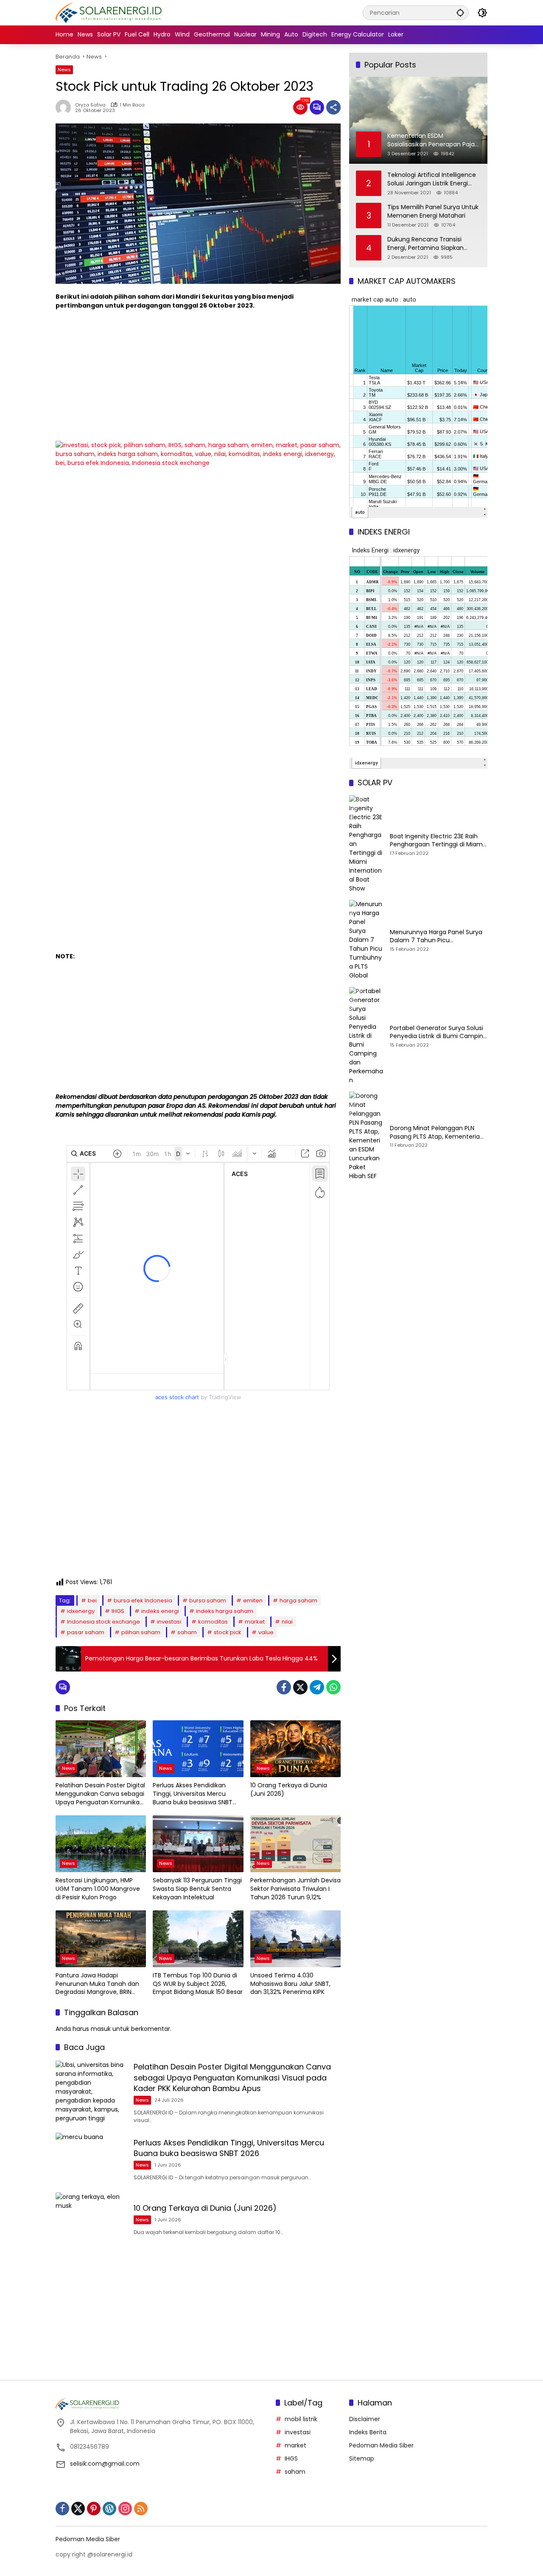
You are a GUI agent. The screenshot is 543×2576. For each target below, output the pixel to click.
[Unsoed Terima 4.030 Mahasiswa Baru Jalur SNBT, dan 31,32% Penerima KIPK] (295, 1939)
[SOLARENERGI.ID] (110, 12)
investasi (169, 1622)
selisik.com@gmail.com (105, 2464)
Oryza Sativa (90, 105)
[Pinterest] (94, 2509)
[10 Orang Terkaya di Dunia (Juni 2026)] (295, 1749)
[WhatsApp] (333, 1687)
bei (92, 1600)
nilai (287, 1622)
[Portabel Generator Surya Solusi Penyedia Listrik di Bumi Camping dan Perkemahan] (366, 1036)
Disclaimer (365, 2419)
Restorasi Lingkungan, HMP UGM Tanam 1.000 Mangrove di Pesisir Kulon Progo (98, 1889)
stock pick (228, 1632)
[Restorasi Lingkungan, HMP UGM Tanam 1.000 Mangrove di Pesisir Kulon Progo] (101, 1844)
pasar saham (86, 1632)
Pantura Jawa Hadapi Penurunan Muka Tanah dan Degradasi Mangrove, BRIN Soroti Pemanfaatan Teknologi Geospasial (101, 1984)
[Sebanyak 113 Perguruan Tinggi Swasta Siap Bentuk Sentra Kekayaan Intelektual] (198, 1844)
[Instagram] (125, 2509)
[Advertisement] (198, 378)
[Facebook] (284, 1687)
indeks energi (160, 1611)
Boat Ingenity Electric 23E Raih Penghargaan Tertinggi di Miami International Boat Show (437, 841)
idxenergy (81, 1611)
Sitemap (362, 2458)
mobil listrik (301, 2419)
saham (187, 1632)
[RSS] (141, 2509)
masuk (101, 2029)
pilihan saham (141, 1632)
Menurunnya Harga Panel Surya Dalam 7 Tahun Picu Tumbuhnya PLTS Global (436, 937)
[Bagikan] (333, 107)
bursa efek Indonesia (143, 1600)
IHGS (118, 1611)
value (266, 1632)
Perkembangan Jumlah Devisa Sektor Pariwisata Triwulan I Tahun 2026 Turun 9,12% (295, 1889)
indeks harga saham (225, 1611)
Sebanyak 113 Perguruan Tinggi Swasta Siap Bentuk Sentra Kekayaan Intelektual (197, 1889)
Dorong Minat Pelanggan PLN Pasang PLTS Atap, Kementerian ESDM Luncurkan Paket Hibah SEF (438, 1133)
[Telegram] (317, 1687)
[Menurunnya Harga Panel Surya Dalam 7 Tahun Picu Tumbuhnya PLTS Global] (366, 940)
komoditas (213, 1622)
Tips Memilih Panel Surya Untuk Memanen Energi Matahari (433, 211)
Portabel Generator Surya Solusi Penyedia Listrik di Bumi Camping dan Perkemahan (438, 1032)
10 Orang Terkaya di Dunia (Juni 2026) (289, 1790)
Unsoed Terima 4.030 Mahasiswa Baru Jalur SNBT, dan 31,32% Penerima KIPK (290, 1984)
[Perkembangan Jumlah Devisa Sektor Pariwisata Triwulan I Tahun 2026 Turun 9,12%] (295, 1844)
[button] (460, 13)
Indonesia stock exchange (104, 1622)
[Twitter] (300, 1687)
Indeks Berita (368, 2432)
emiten (253, 1600)
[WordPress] (109, 2509)
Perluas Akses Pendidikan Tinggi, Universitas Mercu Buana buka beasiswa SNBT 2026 (193, 1794)
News (64, 70)
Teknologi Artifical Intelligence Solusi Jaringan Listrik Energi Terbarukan (432, 179)
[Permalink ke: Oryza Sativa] (65, 107)
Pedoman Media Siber (381, 2445)
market (255, 1622)
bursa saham (208, 1600)
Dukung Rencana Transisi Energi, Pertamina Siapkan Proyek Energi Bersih (425, 244)
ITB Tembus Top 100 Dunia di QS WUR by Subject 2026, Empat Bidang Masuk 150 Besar (198, 1984)
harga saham (298, 1600)
